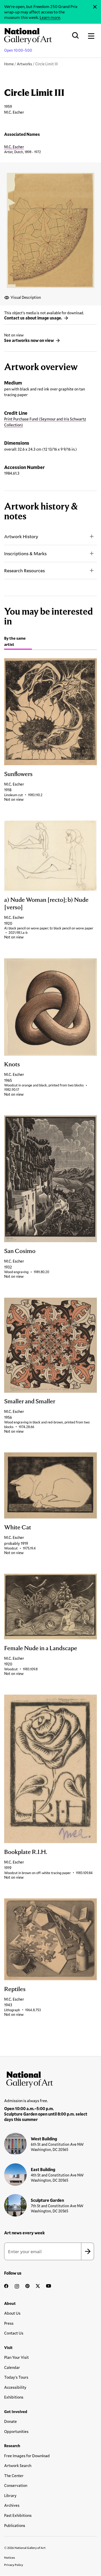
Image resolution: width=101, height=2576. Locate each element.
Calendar (12, 2367)
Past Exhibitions (18, 2515)
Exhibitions (14, 2397)
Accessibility (15, 2387)
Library (10, 2495)
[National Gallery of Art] (51, 2078)
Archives (12, 2505)
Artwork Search (18, 2465)
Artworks (24, 64)
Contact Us (14, 2333)
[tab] (18, 642)
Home (9, 64)
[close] (95, 7)
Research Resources (24, 570)
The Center (14, 2476)
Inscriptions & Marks (25, 553)
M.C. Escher (14, 147)
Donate (10, 2421)
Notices (10, 2557)
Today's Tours (16, 2377)
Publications (15, 2525)
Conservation (16, 2485)
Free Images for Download (27, 2456)
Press (9, 2323)
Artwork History (21, 536)
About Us (12, 2313)
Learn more (50, 17)
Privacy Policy (14, 2565)
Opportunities (16, 2431)
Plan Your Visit (16, 2357)
